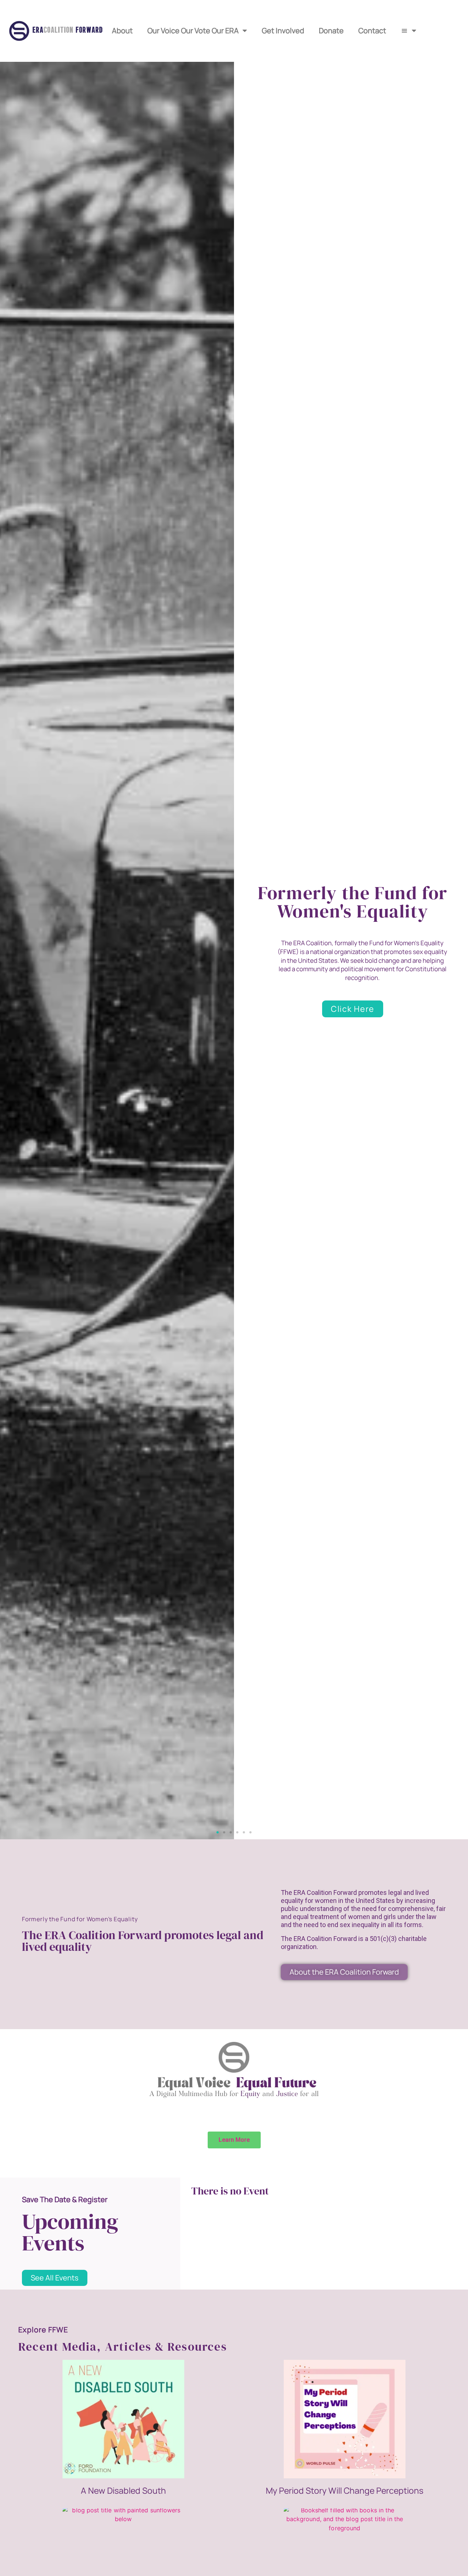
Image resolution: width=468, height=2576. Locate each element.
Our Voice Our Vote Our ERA (193, 31)
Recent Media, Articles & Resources (123, 2347)
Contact (372, 31)
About (122, 31)
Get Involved (283, 31)
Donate (331, 31)
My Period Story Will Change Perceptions (345, 2490)
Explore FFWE (43, 2330)
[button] (218, 1832)
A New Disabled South (123, 2490)
